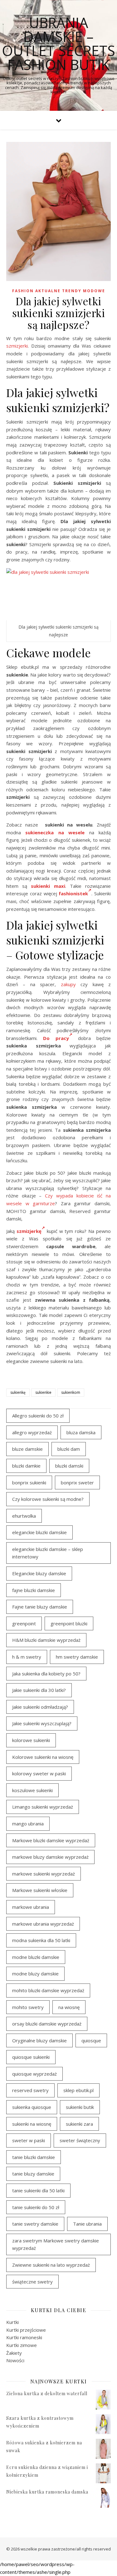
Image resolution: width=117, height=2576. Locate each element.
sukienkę (18, 1392)
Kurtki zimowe (22, 2345)
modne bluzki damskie (36, 1957)
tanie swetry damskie (35, 2224)
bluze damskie (27, 1449)
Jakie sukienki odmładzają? (40, 1707)
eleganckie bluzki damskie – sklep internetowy (48, 1553)
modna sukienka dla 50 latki (41, 1940)
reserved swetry (30, 2090)
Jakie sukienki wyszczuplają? (42, 1723)
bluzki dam (69, 1449)
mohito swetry (28, 2007)
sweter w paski (29, 2140)
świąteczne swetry (32, 2282)
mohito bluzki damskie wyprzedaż (48, 1990)
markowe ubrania (31, 1907)
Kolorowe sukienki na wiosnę (43, 1757)
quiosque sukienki (31, 2057)
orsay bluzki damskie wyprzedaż (47, 2024)
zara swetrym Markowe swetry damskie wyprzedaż (56, 2244)
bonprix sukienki (29, 1482)
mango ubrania (28, 1824)
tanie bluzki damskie (34, 2157)
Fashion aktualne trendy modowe (59, 291)
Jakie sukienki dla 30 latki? (39, 1690)
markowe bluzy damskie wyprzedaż (50, 1857)
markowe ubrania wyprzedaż (43, 1924)
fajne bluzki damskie (34, 1590)
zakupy (68, 984)
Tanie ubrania (87, 2224)
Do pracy (56, 1038)
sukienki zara (79, 2124)
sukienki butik (80, 2107)
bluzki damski (69, 1466)
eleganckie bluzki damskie (39, 1532)
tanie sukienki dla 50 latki (38, 2190)
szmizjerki (17, 346)
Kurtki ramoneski (24, 2337)
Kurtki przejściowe (26, 2330)
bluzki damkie (26, 1466)
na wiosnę (69, 2007)
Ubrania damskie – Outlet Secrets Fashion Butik (58, 44)
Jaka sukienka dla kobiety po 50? (46, 1674)
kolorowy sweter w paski (39, 1773)
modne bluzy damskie (35, 1974)
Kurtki (12, 2322)
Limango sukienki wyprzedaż (43, 1807)
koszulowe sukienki (32, 1790)
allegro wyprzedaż (32, 1432)
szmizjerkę (29, 1231)
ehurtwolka (24, 1516)
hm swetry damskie (77, 1657)
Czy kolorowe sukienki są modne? (48, 1499)
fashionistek (73, 893)
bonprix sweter (77, 1482)
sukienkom (71, 1392)
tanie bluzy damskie (33, 2174)
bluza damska (81, 1432)
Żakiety (14, 2353)
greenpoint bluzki (69, 1623)
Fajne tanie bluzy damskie (40, 1607)
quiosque (91, 2040)
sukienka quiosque (32, 2107)
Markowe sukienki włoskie (40, 1890)
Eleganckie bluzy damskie (39, 1573)
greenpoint (24, 1623)
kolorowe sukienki (31, 1740)
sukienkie (43, 1392)
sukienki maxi (48, 886)
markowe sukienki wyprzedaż (44, 1874)
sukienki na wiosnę (32, 2124)
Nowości (15, 2360)
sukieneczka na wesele (55, 832)
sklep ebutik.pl (78, 2090)
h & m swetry (27, 1657)
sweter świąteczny (80, 2140)
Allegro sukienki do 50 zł (38, 1416)
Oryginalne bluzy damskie (39, 2040)
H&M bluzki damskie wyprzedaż (46, 1640)
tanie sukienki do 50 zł (36, 2207)
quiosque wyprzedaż (34, 2074)
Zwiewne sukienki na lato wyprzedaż (51, 2265)
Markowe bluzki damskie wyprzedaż (51, 1840)
